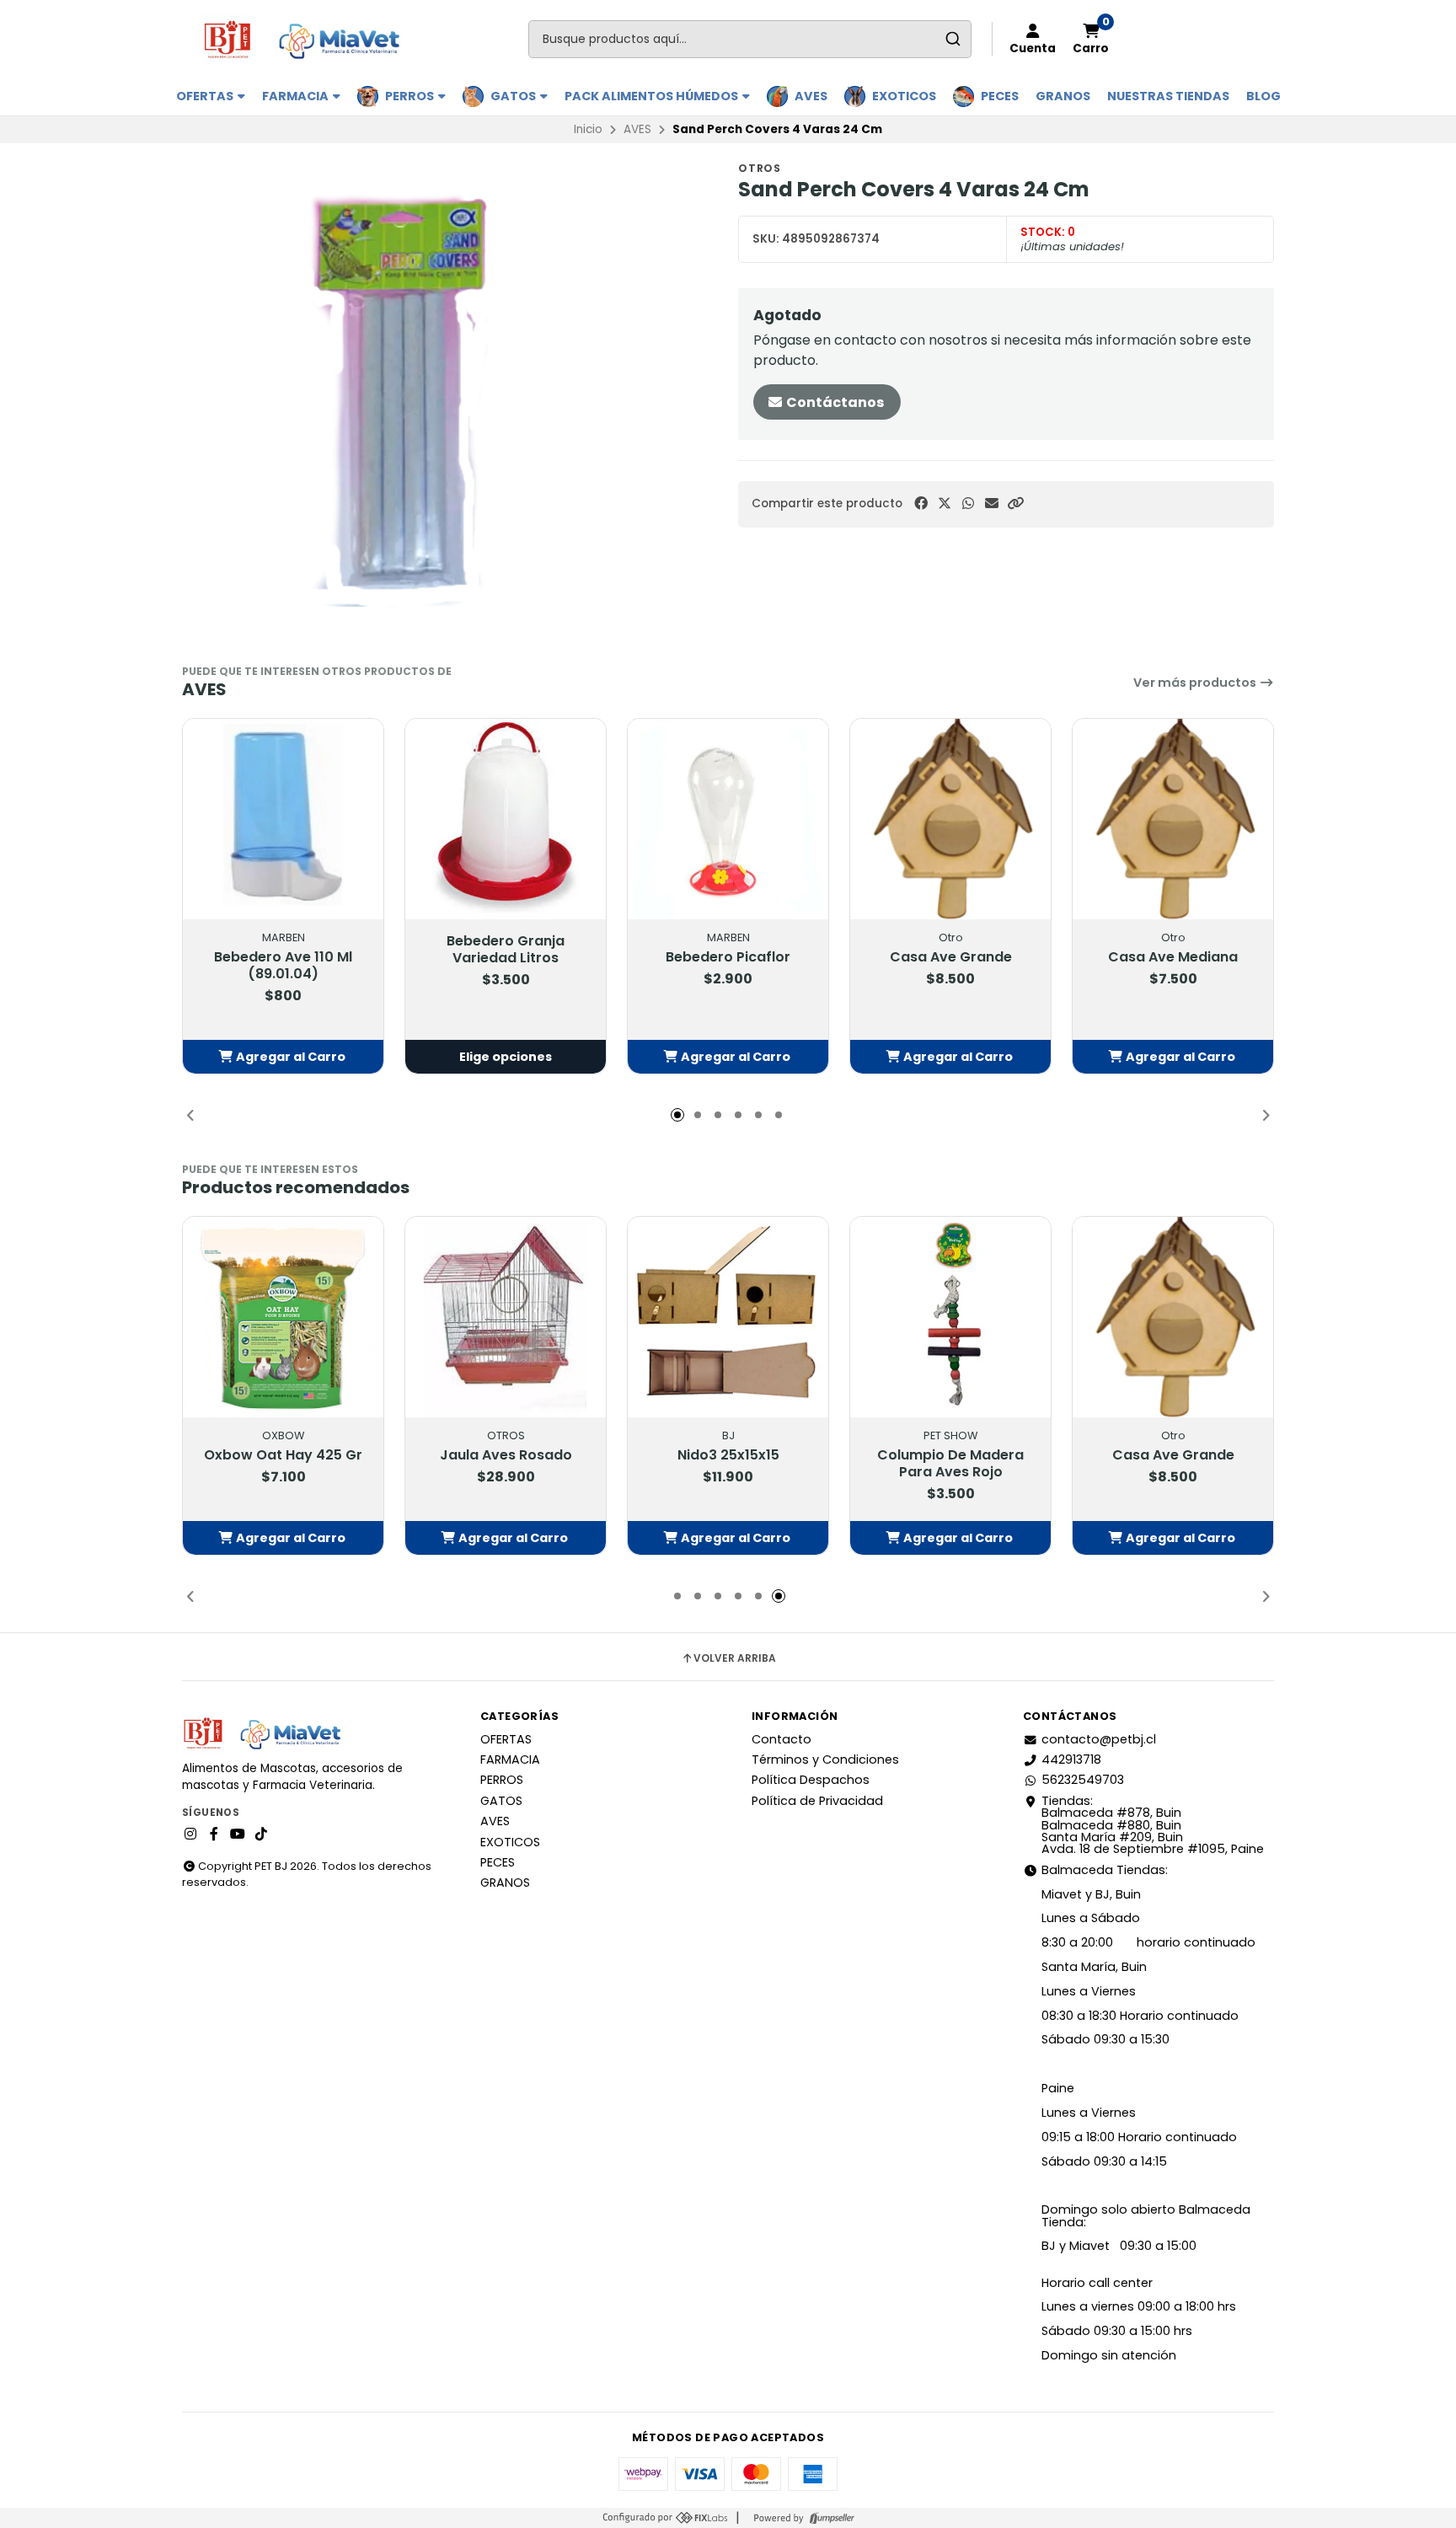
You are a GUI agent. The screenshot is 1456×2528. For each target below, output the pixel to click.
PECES (1000, 96)
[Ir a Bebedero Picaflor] (728, 819)
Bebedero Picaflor (728, 957)
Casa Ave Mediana (1173, 957)
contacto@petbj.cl (1099, 1739)
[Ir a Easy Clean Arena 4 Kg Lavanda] (950, 1317)
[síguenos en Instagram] (190, 1834)
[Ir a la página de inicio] (309, 39)
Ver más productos (1196, 683)
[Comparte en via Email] (992, 503)
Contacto (782, 1739)
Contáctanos (834, 402)
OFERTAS (206, 96)
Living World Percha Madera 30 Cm (728, 1464)
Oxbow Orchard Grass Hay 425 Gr (1173, 1464)
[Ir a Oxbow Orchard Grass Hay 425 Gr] (1173, 1317)
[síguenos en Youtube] (238, 1834)
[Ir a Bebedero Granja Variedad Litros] (506, 819)
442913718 (1071, 1759)
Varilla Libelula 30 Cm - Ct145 (284, 1464)
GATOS (514, 96)
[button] (1015, 503)
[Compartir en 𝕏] (945, 503)
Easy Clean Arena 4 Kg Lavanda (950, 1464)
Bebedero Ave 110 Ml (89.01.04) (283, 966)
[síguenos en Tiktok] (261, 1834)
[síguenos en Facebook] (214, 1834)
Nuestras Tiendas (1168, 96)
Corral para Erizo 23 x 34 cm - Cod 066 (506, 1464)
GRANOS (1063, 96)
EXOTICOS (904, 96)
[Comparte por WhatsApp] (968, 503)
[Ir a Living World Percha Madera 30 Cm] (728, 1317)
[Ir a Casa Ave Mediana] (1173, 819)
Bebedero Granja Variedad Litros (506, 950)
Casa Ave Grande (951, 957)
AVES (811, 96)
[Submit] (953, 39)
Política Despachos (811, 1780)
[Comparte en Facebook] (921, 503)
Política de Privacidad (817, 1801)
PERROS (411, 96)
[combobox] (750, 39)
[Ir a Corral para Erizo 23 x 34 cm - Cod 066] (506, 1317)
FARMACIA (297, 96)
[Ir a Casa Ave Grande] (950, 819)
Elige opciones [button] (506, 1057)
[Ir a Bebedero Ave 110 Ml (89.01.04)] (283, 819)
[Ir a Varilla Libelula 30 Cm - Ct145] (283, 1317)
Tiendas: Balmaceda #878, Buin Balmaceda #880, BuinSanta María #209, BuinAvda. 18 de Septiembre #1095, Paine (1153, 1825)
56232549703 (1083, 1780)
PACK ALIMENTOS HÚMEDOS (653, 96)
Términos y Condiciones (825, 1759)
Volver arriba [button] (735, 1658)
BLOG (1263, 96)
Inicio (588, 129)
